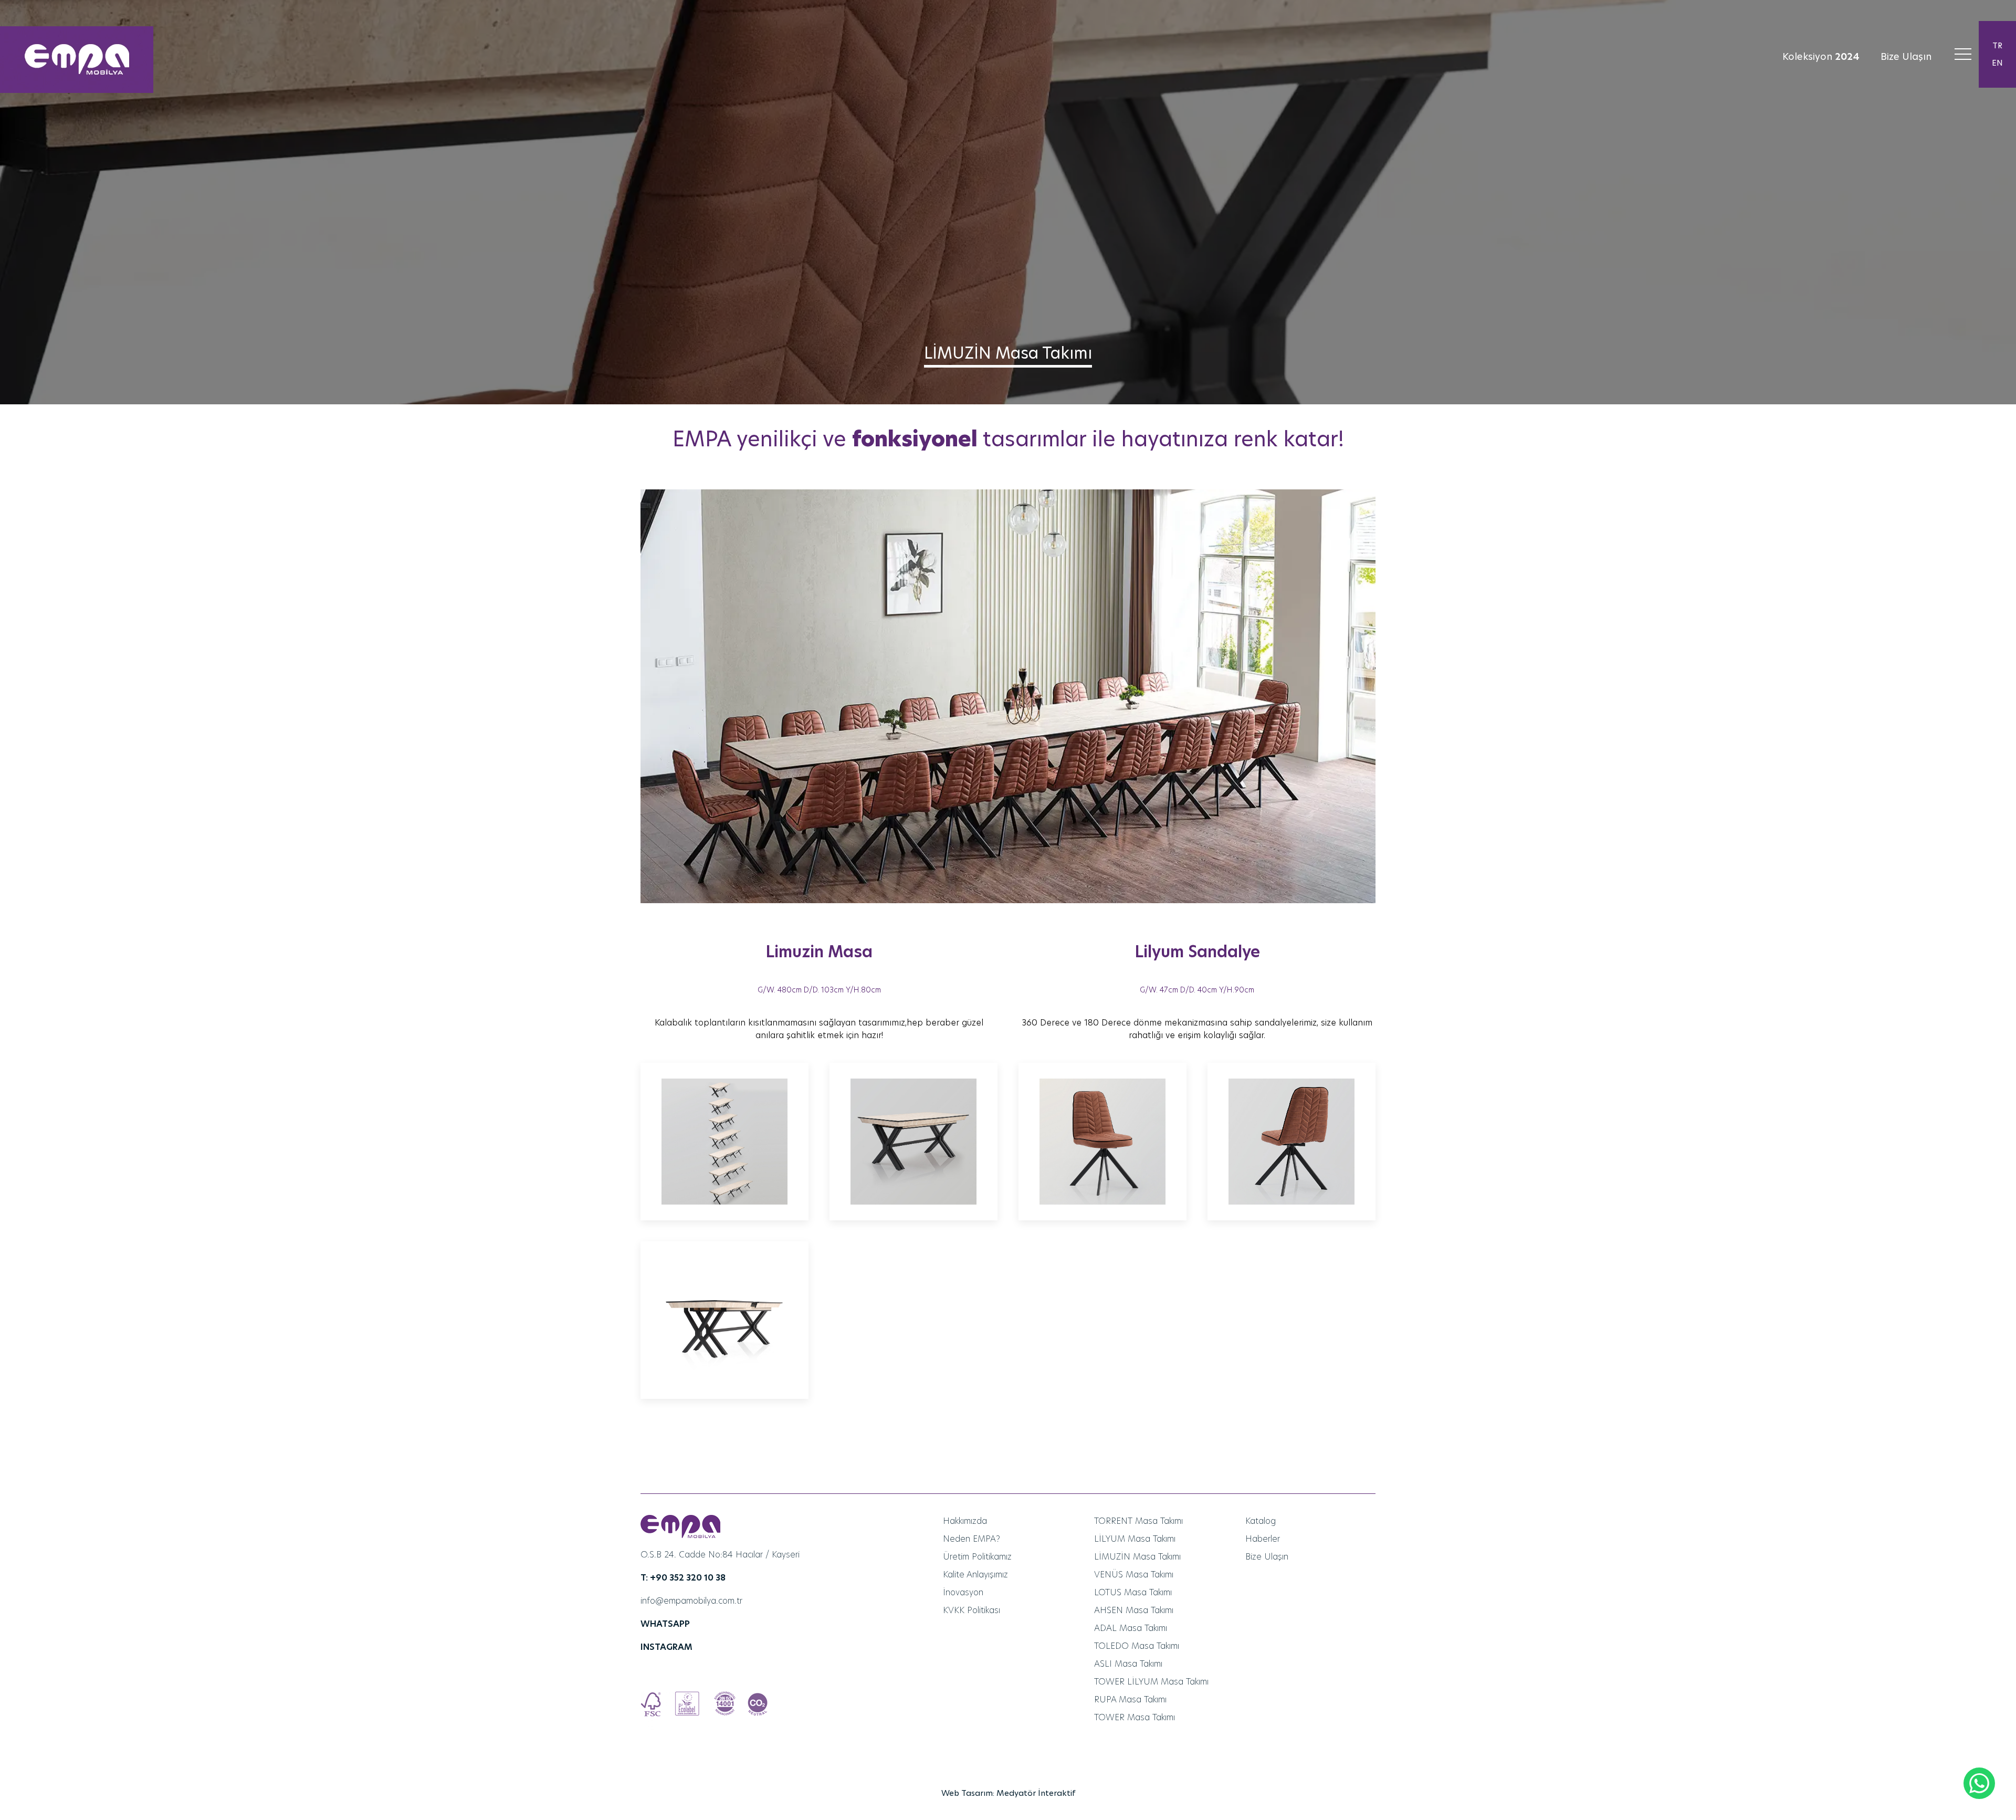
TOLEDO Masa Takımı (1137, 1646)
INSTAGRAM (666, 1647)
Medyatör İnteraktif (1036, 1793)
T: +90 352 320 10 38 (683, 1578)
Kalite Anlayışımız (975, 1575)
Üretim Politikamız (977, 1557)
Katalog (1261, 1521)
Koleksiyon (1821, 56)
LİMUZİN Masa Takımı (1137, 1557)
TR (1997, 45)
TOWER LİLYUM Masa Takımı (1151, 1682)
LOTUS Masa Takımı (1133, 1592)
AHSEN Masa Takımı (1134, 1610)
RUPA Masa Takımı (1130, 1699)
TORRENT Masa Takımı (1138, 1521)
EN (1997, 63)
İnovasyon (963, 1592)
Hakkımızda (965, 1521)
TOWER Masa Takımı (1135, 1717)
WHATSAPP (665, 1624)
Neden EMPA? (972, 1539)
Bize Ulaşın (1906, 56)
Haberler (1263, 1539)
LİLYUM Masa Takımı (1135, 1539)
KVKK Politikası (972, 1610)
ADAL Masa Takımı (1131, 1628)
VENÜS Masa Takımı (1134, 1575)
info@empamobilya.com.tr (691, 1601)
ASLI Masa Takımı (1128, 1664)
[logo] (77, 60)
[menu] (1963, 54)
